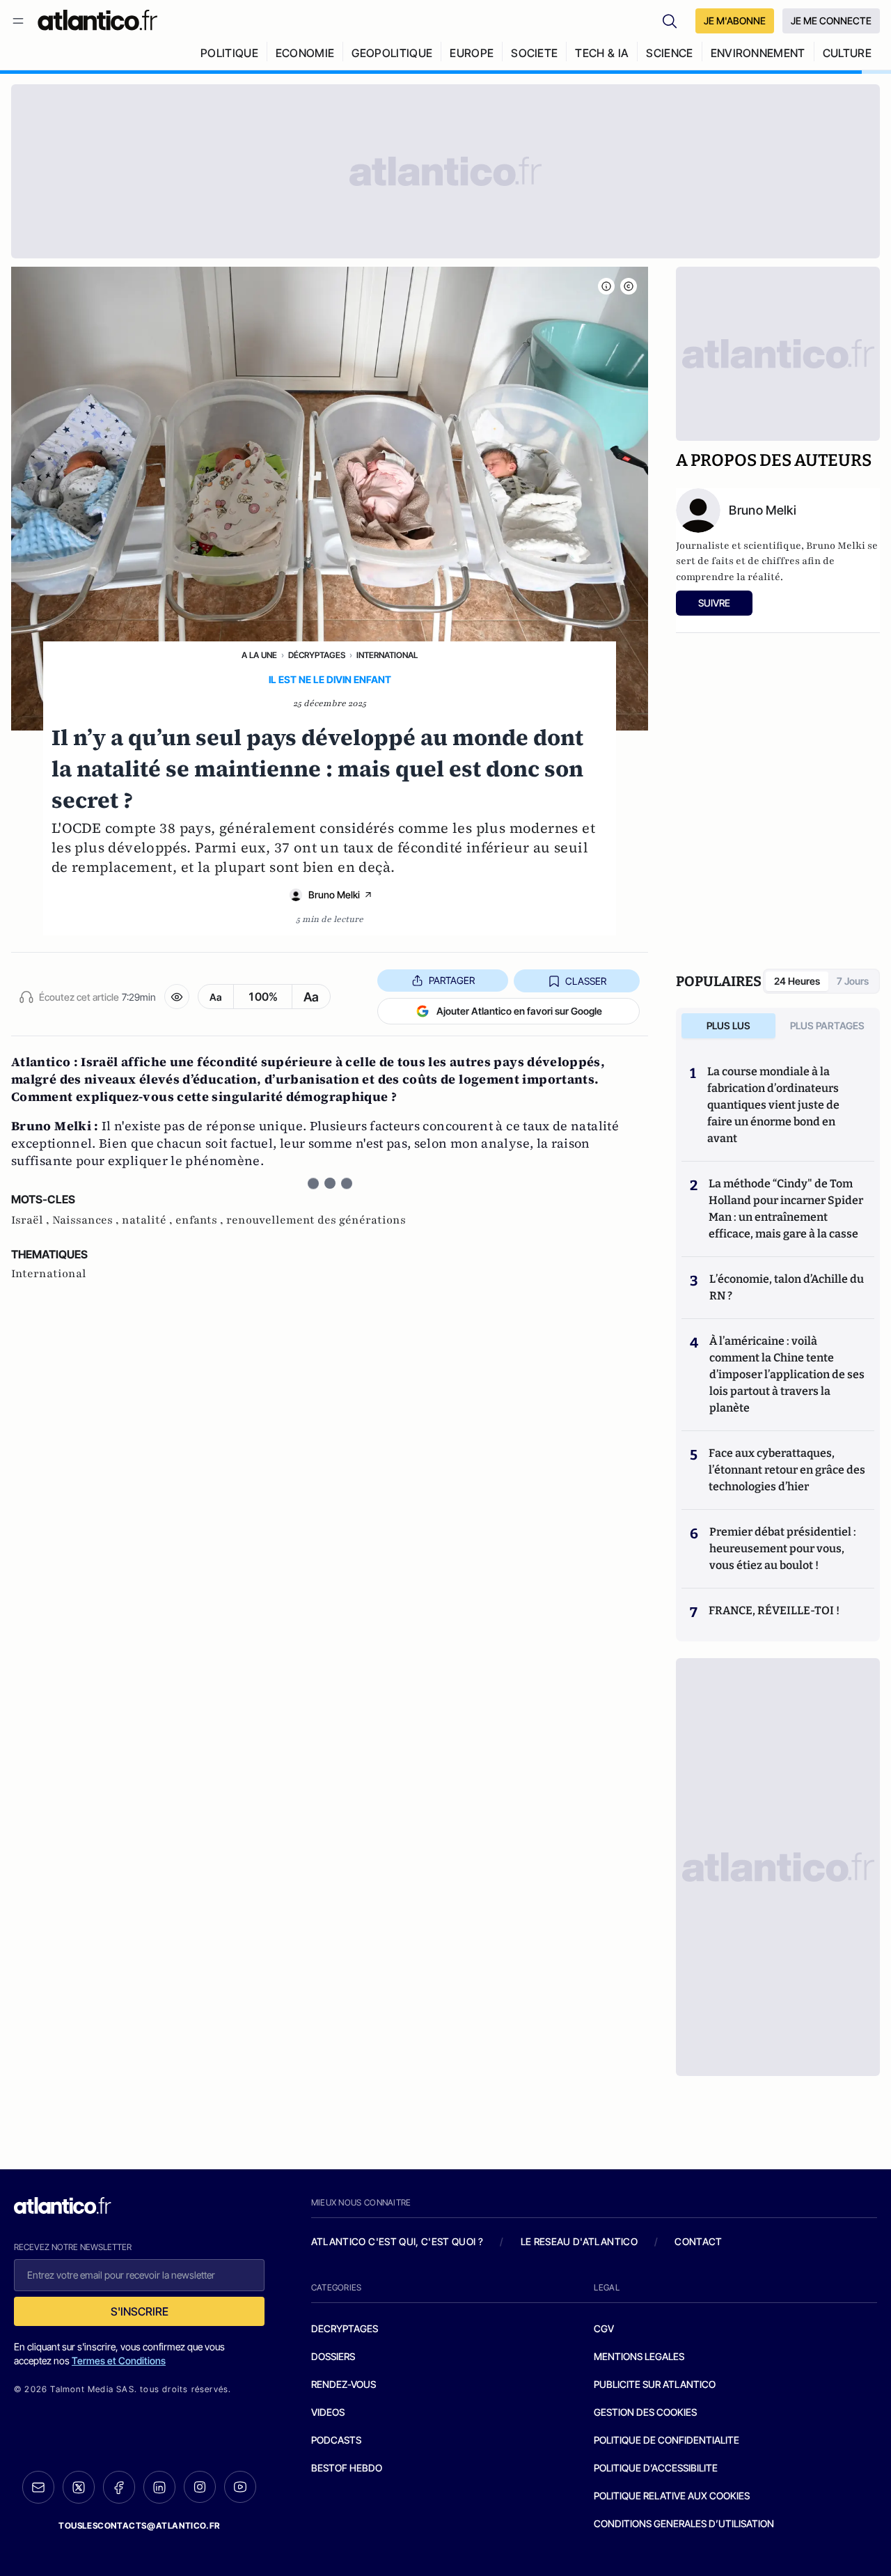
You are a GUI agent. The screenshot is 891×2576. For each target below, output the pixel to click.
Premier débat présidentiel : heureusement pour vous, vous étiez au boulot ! (783, 1548)
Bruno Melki (334, 895)
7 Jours (853, 981)
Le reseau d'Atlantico (579, 2241)
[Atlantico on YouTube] (240, 2487)
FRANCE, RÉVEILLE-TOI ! (774, 1610)
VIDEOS (328, 2412)
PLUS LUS (728, 1025)
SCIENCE (669, 53)
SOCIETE (534, 53)
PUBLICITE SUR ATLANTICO (655, 2384)
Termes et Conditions (119, 2360)
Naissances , (87, 1220)
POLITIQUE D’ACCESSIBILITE (656, 2468)
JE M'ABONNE (735, 21)
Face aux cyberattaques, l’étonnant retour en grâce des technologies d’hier (787, 1470)
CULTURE (847, 53)
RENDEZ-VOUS (344, 2384)
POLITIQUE (229, 53)
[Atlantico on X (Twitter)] (79, 2487)
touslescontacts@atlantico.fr (139, 2526)
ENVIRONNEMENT (758, 53)
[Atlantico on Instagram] (200, 2487)
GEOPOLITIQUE (392, 53)
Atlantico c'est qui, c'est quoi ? (397, 2241)
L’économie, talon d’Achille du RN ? (787, 1287)
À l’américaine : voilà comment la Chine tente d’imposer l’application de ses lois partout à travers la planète (787, 1374)
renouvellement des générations (316, 1220)
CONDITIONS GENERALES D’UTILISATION (684, 2523)
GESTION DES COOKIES (645, 2412)
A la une (259, 655)
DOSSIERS (333, 2356)
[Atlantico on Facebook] (119, 2487)
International (387, 655)
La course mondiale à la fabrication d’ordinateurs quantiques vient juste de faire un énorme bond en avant (773, 1105)
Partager (452, 980)
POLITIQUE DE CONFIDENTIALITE (667, 2440)
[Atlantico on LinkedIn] (159, 2487)
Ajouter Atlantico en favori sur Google (519, 1011)
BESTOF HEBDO (347, 2468)
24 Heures (797, 981)
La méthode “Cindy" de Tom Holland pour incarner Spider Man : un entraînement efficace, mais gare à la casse (786, 1209)
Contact (698, 2241)
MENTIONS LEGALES (639, 2356)
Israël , (32, 1220)
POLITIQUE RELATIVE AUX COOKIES (672, 2496)
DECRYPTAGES (345, 2328)
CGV (604, 2328)
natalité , (149, 1220)
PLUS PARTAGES (827, 1025)
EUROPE (472, 53)
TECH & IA (602, 53)
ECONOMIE (305, 53)
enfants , (201, 1220)
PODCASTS (336, 2440)
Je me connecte (831, 21)
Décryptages (317, 655)
